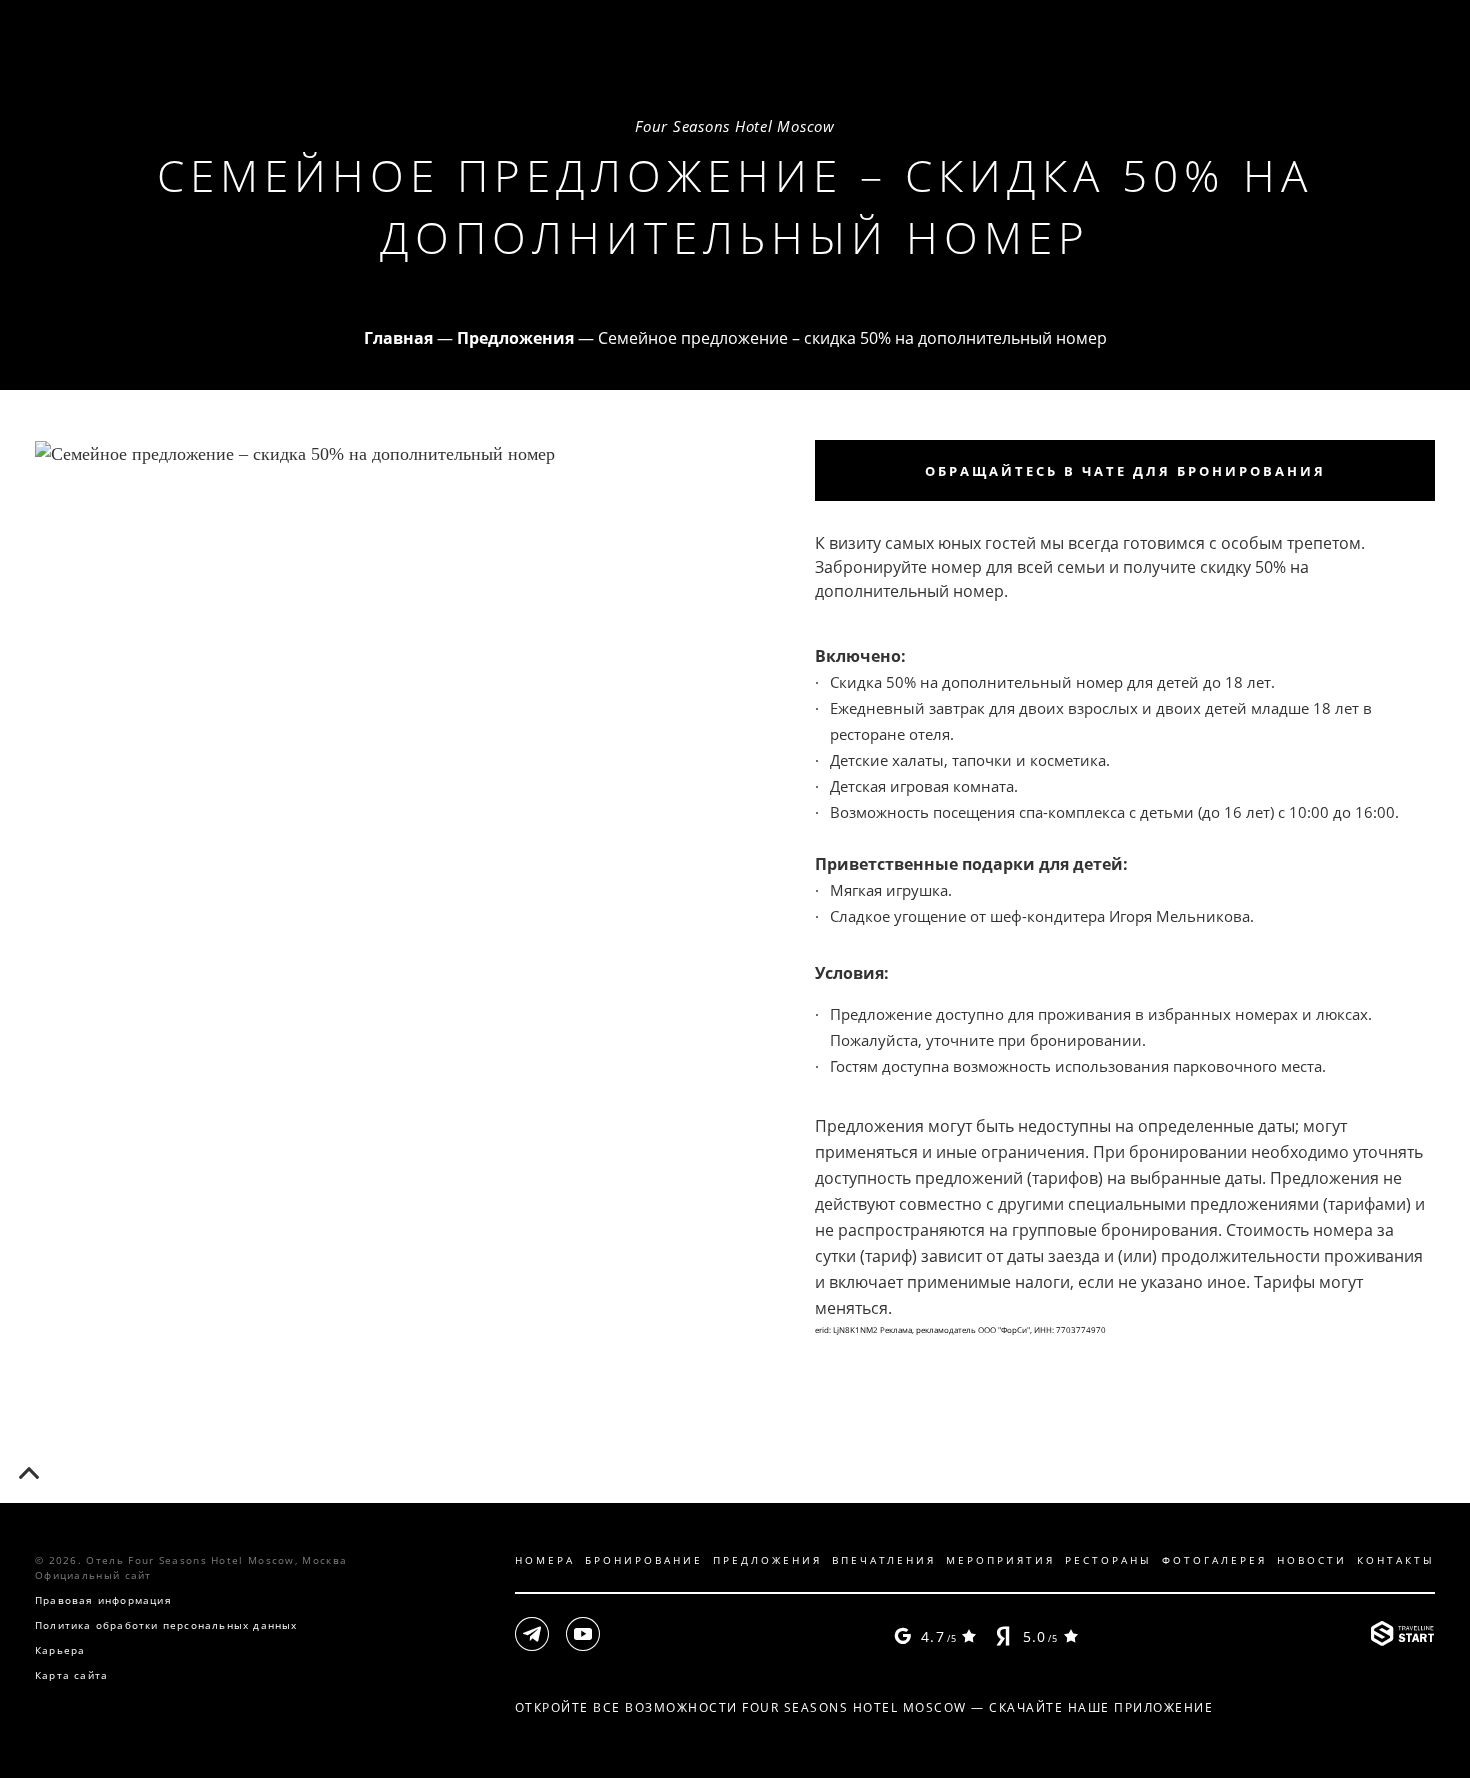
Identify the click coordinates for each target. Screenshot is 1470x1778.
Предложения (767, 1560)
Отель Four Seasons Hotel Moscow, (216, 1560)
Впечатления (884, 1560)
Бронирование (644, 1560)
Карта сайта (71, 1675)
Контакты (1396, 1560)
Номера (545, 1560)
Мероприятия (1000, 1560)
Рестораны (1108, 1560)
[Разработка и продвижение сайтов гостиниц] (1403, 1636)
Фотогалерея (1214, 1560)
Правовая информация (103, 1600)
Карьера (60, 1650)
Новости (1312, 1560)
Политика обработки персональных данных (166, 1625)
